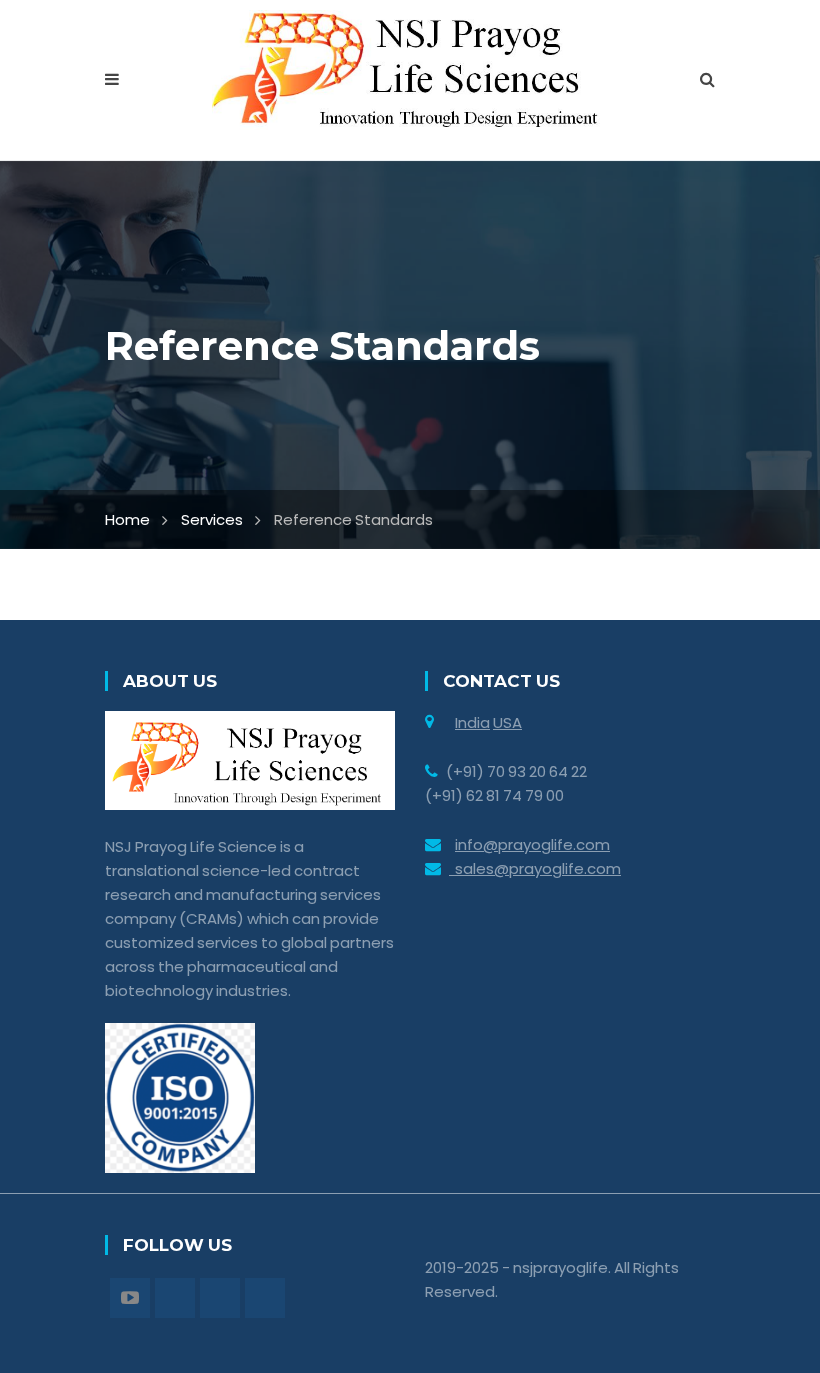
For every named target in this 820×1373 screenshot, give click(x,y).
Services (212, 519)
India (472, 722)
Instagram (220, 1298)
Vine (265, 1298)
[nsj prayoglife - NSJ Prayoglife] (410, 68)
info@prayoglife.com (532, 844)
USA (507, 722)
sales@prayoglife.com (535, 868)
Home (127, 519)
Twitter (175, 1298)
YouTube (130, 1298)
